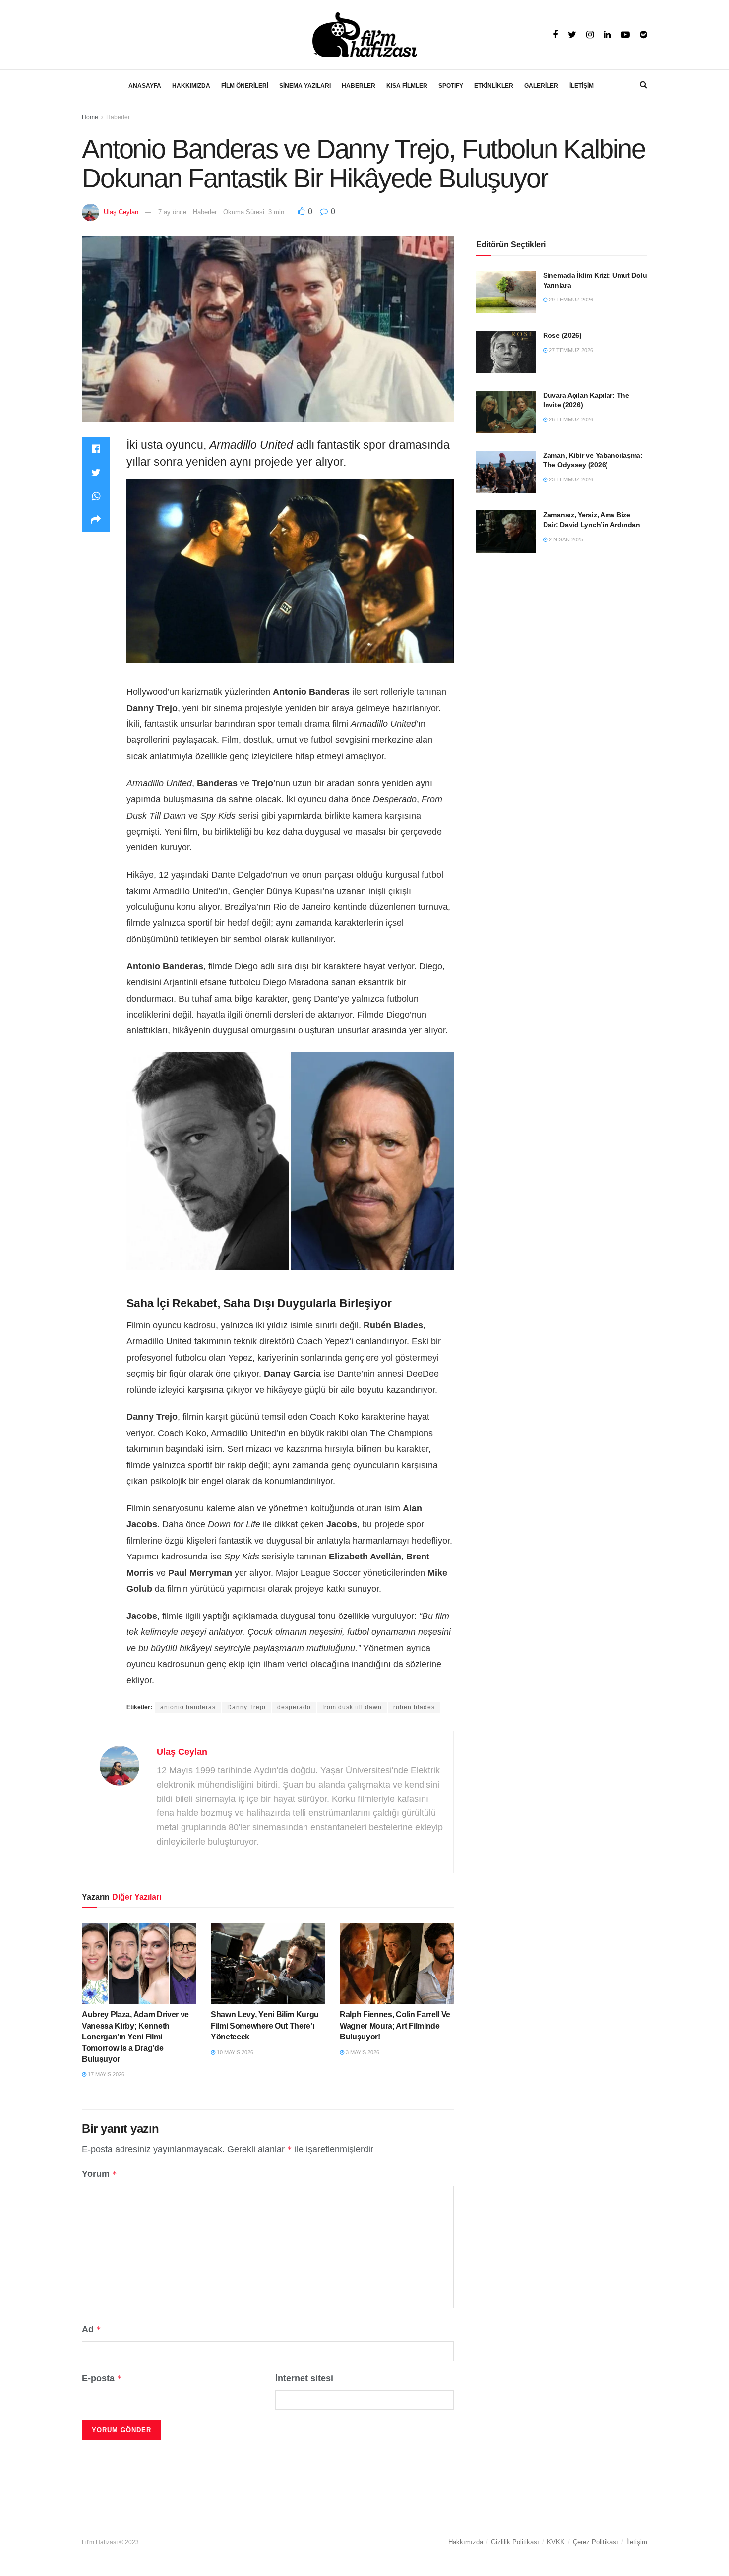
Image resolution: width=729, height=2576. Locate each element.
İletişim (637, 2542)
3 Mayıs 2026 (362, 2052)
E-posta (102, 2378)
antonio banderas (188, 1707)
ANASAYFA (145, 86)
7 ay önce (172, 212)
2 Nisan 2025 (565, 539)
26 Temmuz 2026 (570, 419)
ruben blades (414, 1707)
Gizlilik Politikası (515, 2542)
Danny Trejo (246, 1707)
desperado (294, 1707)
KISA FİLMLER (407, 86)
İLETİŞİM (581, 86)
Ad (91, 2329)
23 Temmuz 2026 (570, 479)
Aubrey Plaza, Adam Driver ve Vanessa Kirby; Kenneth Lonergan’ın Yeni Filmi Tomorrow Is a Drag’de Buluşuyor (135, 2037)
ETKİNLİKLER (494, 86)
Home (90, 117)
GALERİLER (541, 86)
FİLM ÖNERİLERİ (245, 86)
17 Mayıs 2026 (105, 2074)
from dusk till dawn (352, 1707)
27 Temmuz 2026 (570, 350)
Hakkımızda (466, 2542)
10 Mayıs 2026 (234, 2052)
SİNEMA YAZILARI (305, 86)
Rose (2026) (562, 335)
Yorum (99, 2174)
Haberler (118, 117)
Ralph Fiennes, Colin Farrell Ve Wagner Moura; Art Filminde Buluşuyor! (395, 2026)
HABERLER (359, 86)
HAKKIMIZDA (191, 86)
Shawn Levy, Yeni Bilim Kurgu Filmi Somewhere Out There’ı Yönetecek (265, 2026)
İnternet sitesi (304, 2378)
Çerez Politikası (596, 2542)
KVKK (556, 2542)
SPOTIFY (451, 86)
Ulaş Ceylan (121, 212)
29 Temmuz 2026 (570, 300)
